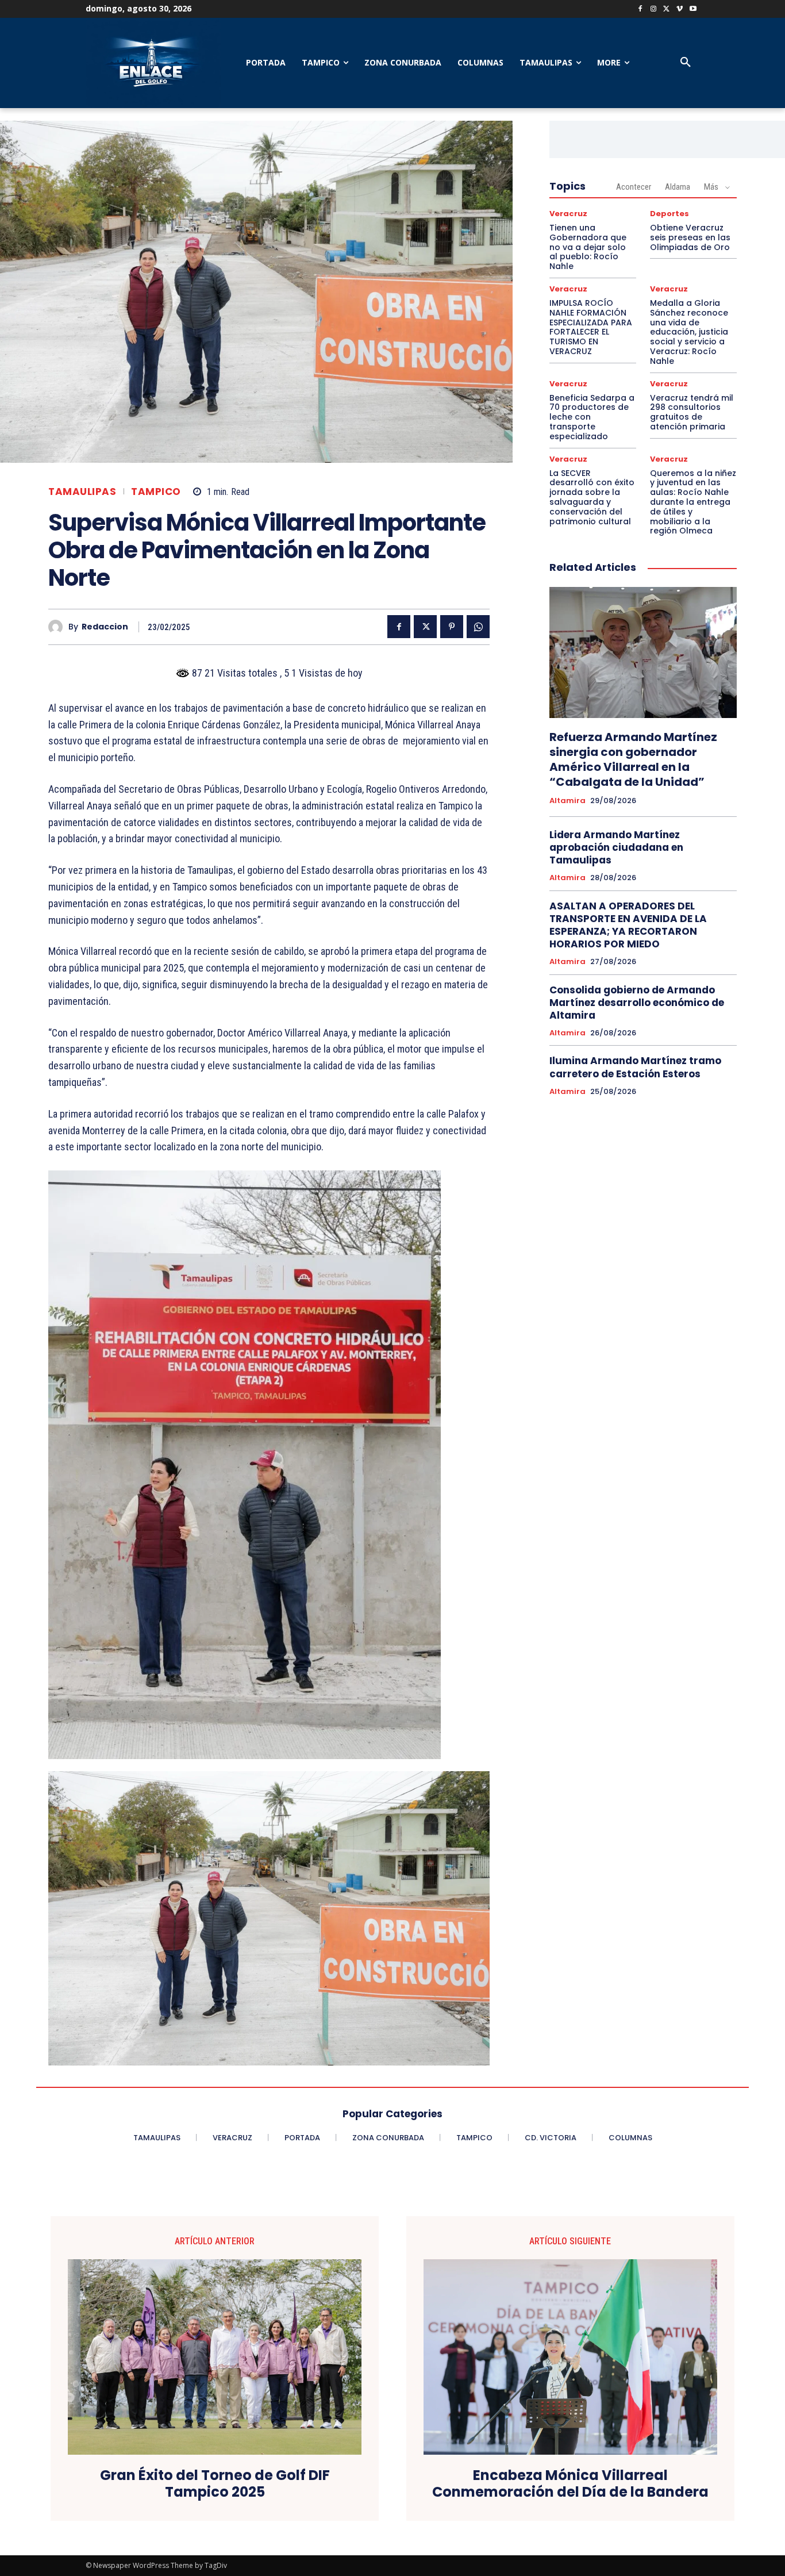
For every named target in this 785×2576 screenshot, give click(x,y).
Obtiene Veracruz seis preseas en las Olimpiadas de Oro (690, 237)
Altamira (567, 801)
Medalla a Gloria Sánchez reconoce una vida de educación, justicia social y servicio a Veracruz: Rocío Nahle (689, 332)
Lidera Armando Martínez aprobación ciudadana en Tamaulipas (616, 847)
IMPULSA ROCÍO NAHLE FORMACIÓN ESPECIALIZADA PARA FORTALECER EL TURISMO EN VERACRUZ (591, 327)
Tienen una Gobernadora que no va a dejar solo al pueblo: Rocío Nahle (588, 247)
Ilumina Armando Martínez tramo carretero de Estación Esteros (635, 1067)
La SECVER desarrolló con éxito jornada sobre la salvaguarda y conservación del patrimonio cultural (592, 497)
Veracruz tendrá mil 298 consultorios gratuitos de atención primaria (692, 412)
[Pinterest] (452, 627)
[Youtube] (693, 9)
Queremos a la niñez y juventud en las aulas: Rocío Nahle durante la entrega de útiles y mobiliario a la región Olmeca (693, 502)
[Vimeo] (680, 9)
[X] (667, 9)
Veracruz (568, 214)
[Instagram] (654, 9)
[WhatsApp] (478, 627)
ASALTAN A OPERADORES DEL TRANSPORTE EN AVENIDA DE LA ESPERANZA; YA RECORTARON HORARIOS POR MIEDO (628, 925)
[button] (686, 63)
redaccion (105, 627)
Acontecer (634, 187)
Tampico (156, 492)
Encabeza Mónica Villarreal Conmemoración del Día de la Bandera (570, 2484)
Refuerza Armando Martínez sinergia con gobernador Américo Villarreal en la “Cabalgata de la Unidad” (633, 759)
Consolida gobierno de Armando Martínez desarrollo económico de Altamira (637, 1003)
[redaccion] (58, 627)
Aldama (678, 187)
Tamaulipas (82, 492)
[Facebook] (640, 9)
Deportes (669, 214)
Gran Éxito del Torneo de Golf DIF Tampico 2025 (215, 2484)
